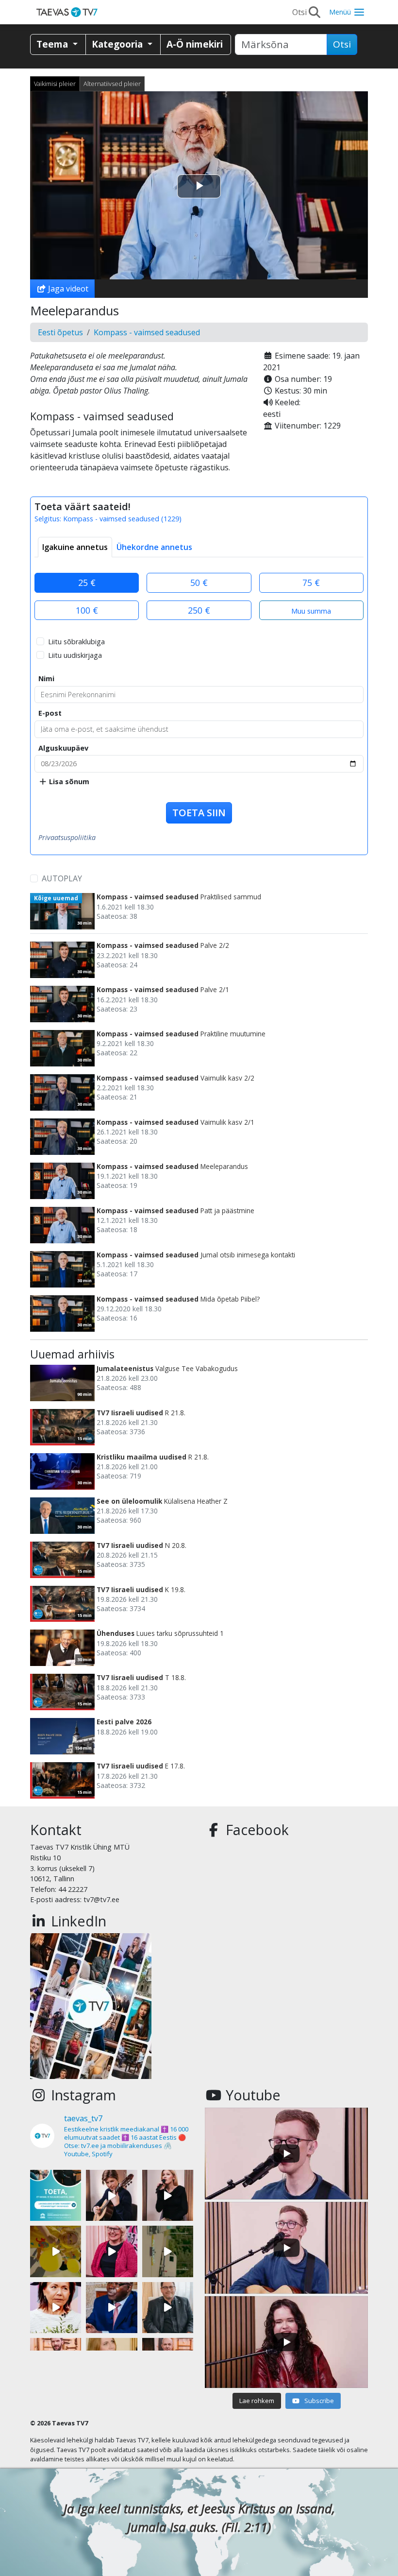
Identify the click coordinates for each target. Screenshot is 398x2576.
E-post (50, 713)
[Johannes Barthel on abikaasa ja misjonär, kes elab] (168, 2308)
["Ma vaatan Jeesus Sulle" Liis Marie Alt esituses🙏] (111, 2195)
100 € (87, 610)
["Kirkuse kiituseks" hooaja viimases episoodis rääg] (111, 2251)
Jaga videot (67, 289)
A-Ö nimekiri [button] (195, 44)
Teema (53, 44)
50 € (199, 583)
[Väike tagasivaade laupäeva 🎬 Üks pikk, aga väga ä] (168, 2251)
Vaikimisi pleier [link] (55, 84)
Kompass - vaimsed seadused (147, 332)
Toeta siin (199, 813)
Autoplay (62, 878)
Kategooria (118, 44)
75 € (311, 583)
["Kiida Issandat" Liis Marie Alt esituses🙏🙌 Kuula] (168, 2195)
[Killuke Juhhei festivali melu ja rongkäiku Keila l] (56, 2251)
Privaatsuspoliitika (67, 837)
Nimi (46, 678)
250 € (199, 610)
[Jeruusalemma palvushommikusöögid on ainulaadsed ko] (111, 2308)
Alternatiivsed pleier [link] (112, 84)
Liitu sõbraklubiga (76, 642)
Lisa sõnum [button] (68, 781)
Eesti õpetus (60, 332)
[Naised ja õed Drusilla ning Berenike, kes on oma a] (56, 2308)
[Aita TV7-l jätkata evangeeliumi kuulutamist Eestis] (56, 2195)
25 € (87, 583)
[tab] (75, 547)
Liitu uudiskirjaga (75, 655)
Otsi (342, 44)
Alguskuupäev (63, 748)
